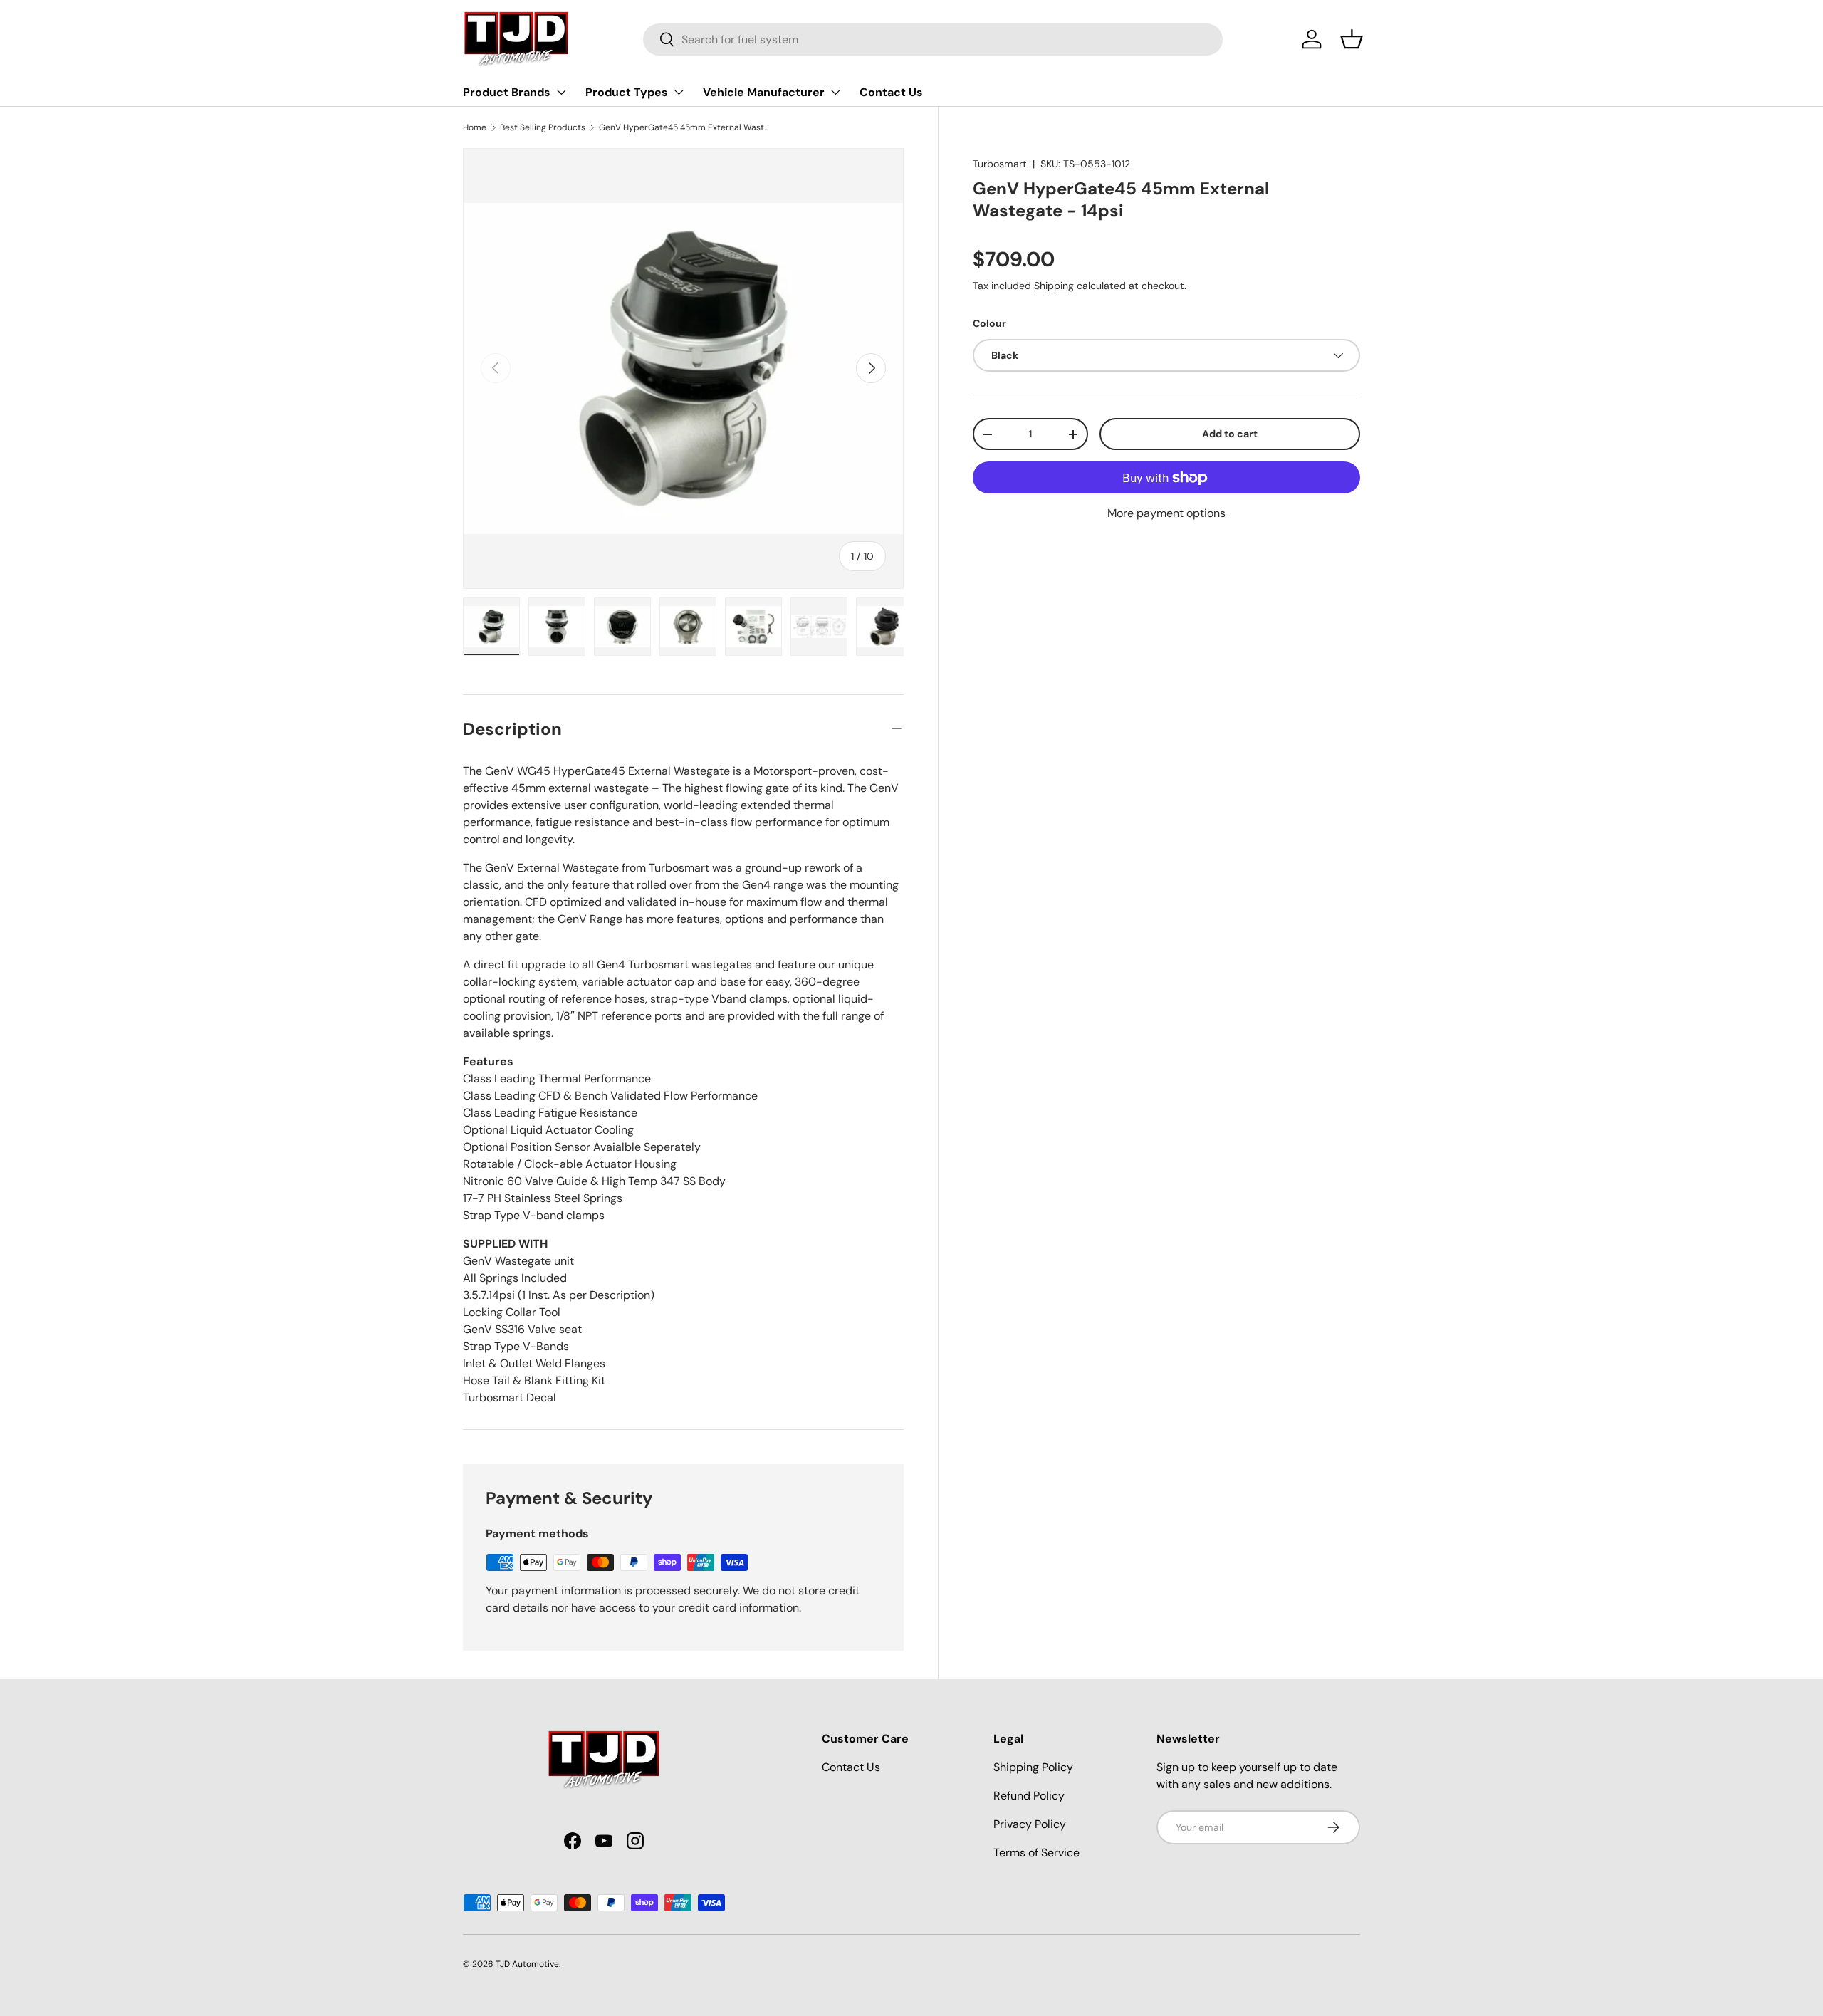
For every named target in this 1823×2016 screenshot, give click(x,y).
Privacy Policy (1030, 1824)
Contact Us (891, 92)
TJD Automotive (527, 1964)
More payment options (1166, 513)
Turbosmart (1000, 164)
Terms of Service (1036, 1853)
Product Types (627, 92)
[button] (1352, 39)
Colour (989, 323)
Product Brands (507, 92)
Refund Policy (1029, 1796)
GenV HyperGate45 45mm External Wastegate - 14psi (684, 127)
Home (475, 127)
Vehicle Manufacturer (764, 92)
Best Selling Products (543, 127)
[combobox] (933, 40)
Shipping (1054, 286)
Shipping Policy (1033, 1767)
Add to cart (1230, 434)
